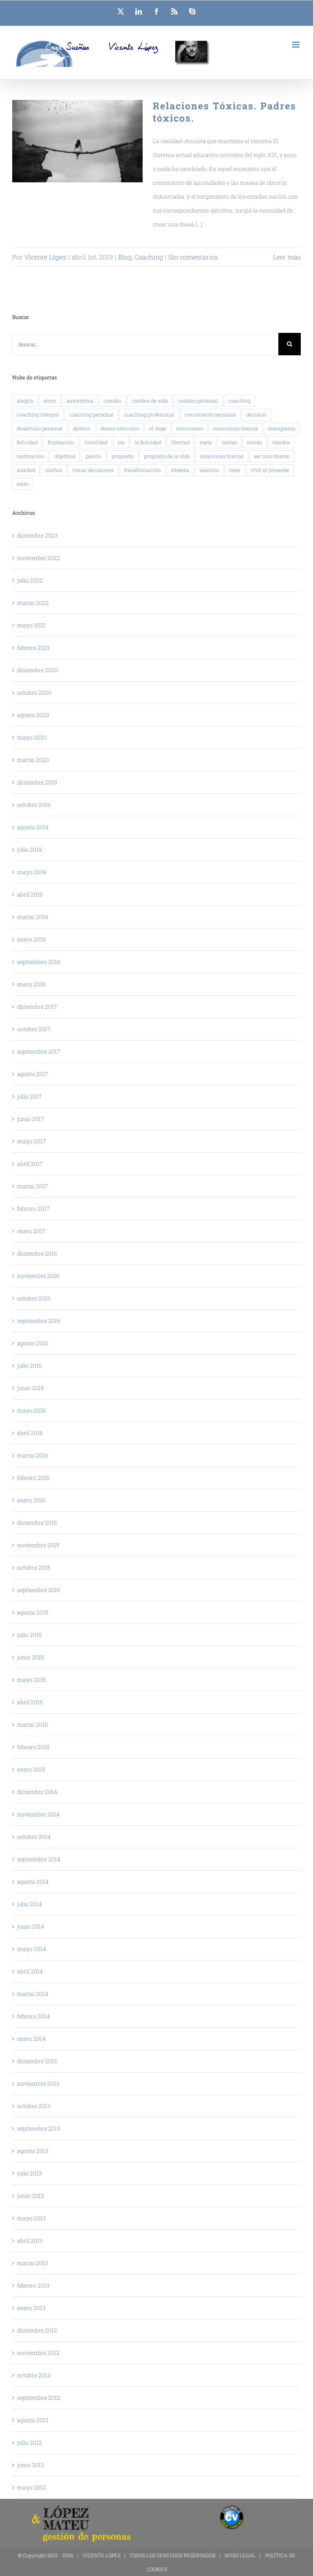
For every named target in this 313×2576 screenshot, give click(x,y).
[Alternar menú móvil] (296, 45)
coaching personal (91, 414)
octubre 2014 (34, 1837)
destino (82, 428)
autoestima (80, 401)
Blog (125, 257)
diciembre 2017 (37, 1007)
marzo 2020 (33, 760)
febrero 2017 (33, 1208)
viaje (235, 470)
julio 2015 (29, 1635)
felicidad (27, 442)
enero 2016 (31, 1500)
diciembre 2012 (37, 2330)
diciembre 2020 (37, 670)
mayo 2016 (32, 1410)
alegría (25, 401)
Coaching (149, 257)
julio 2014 (30, 1904)
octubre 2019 (34, 805)
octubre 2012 (34, 2375)
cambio (112, 401)
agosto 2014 (33, 1882)
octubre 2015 (34, 1567)
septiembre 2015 (39, 1590)
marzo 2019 (33, 917)
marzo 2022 (33, 603)
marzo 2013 (33, 2263)
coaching (239, 401)
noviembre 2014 (38, 1814)
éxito (23, 484)
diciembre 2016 (37, 1253)
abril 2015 (30, 1702)
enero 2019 (31, 939)
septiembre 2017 (39, 1051)
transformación (142, 470)
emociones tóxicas (236, 428)
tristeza (180, 470)
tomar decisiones (93, 470)
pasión (94, 456)
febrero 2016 (33, 1478)
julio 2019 (30, 849)
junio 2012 (31, 2465)
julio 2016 (30, 1366)
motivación (30, 456)
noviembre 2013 (38, 2083)
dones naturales (120, 428)
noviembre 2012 (38, 2353)
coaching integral (38, 414)
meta (206, 442)
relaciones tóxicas (222, 456)
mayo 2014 (32, 1949)
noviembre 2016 (38, 1276)
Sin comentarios (193, 257)
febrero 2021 (33, 648)
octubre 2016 (34, 1298)
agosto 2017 (33, 1074)
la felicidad (148, 442)
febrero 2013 (33, 2285)
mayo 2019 (32, 872)
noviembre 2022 (39, 558)
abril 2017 (30, 1164)
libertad (180, 442)
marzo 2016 (33, 1455)
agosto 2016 (33, 1343)
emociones (190, 428)
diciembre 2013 (37, 2061)
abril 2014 (30, 1971)
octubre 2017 (34, 1029)
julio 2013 (30, 2173)
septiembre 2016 (39, 1321)
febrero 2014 (33, 2016)
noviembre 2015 (38, 1545)
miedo (255, 442)
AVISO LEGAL (240, 2555)
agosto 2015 (33, 1612)
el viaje (158, 428)
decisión (256, 414)
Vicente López (45, 257)
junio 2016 (31, 1388)
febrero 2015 (33, 1747)
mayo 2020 (32, 737)
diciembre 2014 (37, 1792)
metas (229, 442)
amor (50, 401)
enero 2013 (31, 2308)
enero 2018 (31, 984)
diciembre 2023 (37, 535)
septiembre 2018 (39, 962)
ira (121, 442)
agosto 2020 (33, 715)
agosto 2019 (33, 827)
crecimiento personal (210, 414)
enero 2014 (31, 2039)
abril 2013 (30, 2240)
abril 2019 (30, 894)
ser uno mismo (272, 456)
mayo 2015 (31, 1680)
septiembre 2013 (39, 2128)
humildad (96, 442)
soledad (26, 470)
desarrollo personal (40, 428)
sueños (54, 470)
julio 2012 (30, 2442)
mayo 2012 (32, 2487)
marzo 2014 (33, 1994)
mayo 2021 (32, 625)
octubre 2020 (34, 692)
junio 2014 (31, 1926)
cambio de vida (150, 401)
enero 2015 (31, 1769)
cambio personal (198, 401)
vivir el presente (270, 470)
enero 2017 (31, 1231)
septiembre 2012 (39, 2398)
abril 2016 (30, 1433)
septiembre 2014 (39, 1859)
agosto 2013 (33, 2151)
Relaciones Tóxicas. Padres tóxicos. (78, 141)
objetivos (65, 456)
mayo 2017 (32, 1141)
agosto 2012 (33, 2420)
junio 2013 (31, 2196)
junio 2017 (31, 1119)
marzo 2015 (32, 1724)
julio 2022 (30, 580)
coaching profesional (149, 414)
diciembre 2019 (37, 782)
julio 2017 (30, 1096)
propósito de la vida (167, 456)
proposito (123, 456)
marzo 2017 (33, 1186)
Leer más (287, 257)
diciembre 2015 (37, 1523)
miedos (281, 442)
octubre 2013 (34, 2106)
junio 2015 (30, 1657)
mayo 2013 (32, 2218)
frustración (61, 442)
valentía (209, 470)
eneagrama (282, 428)
